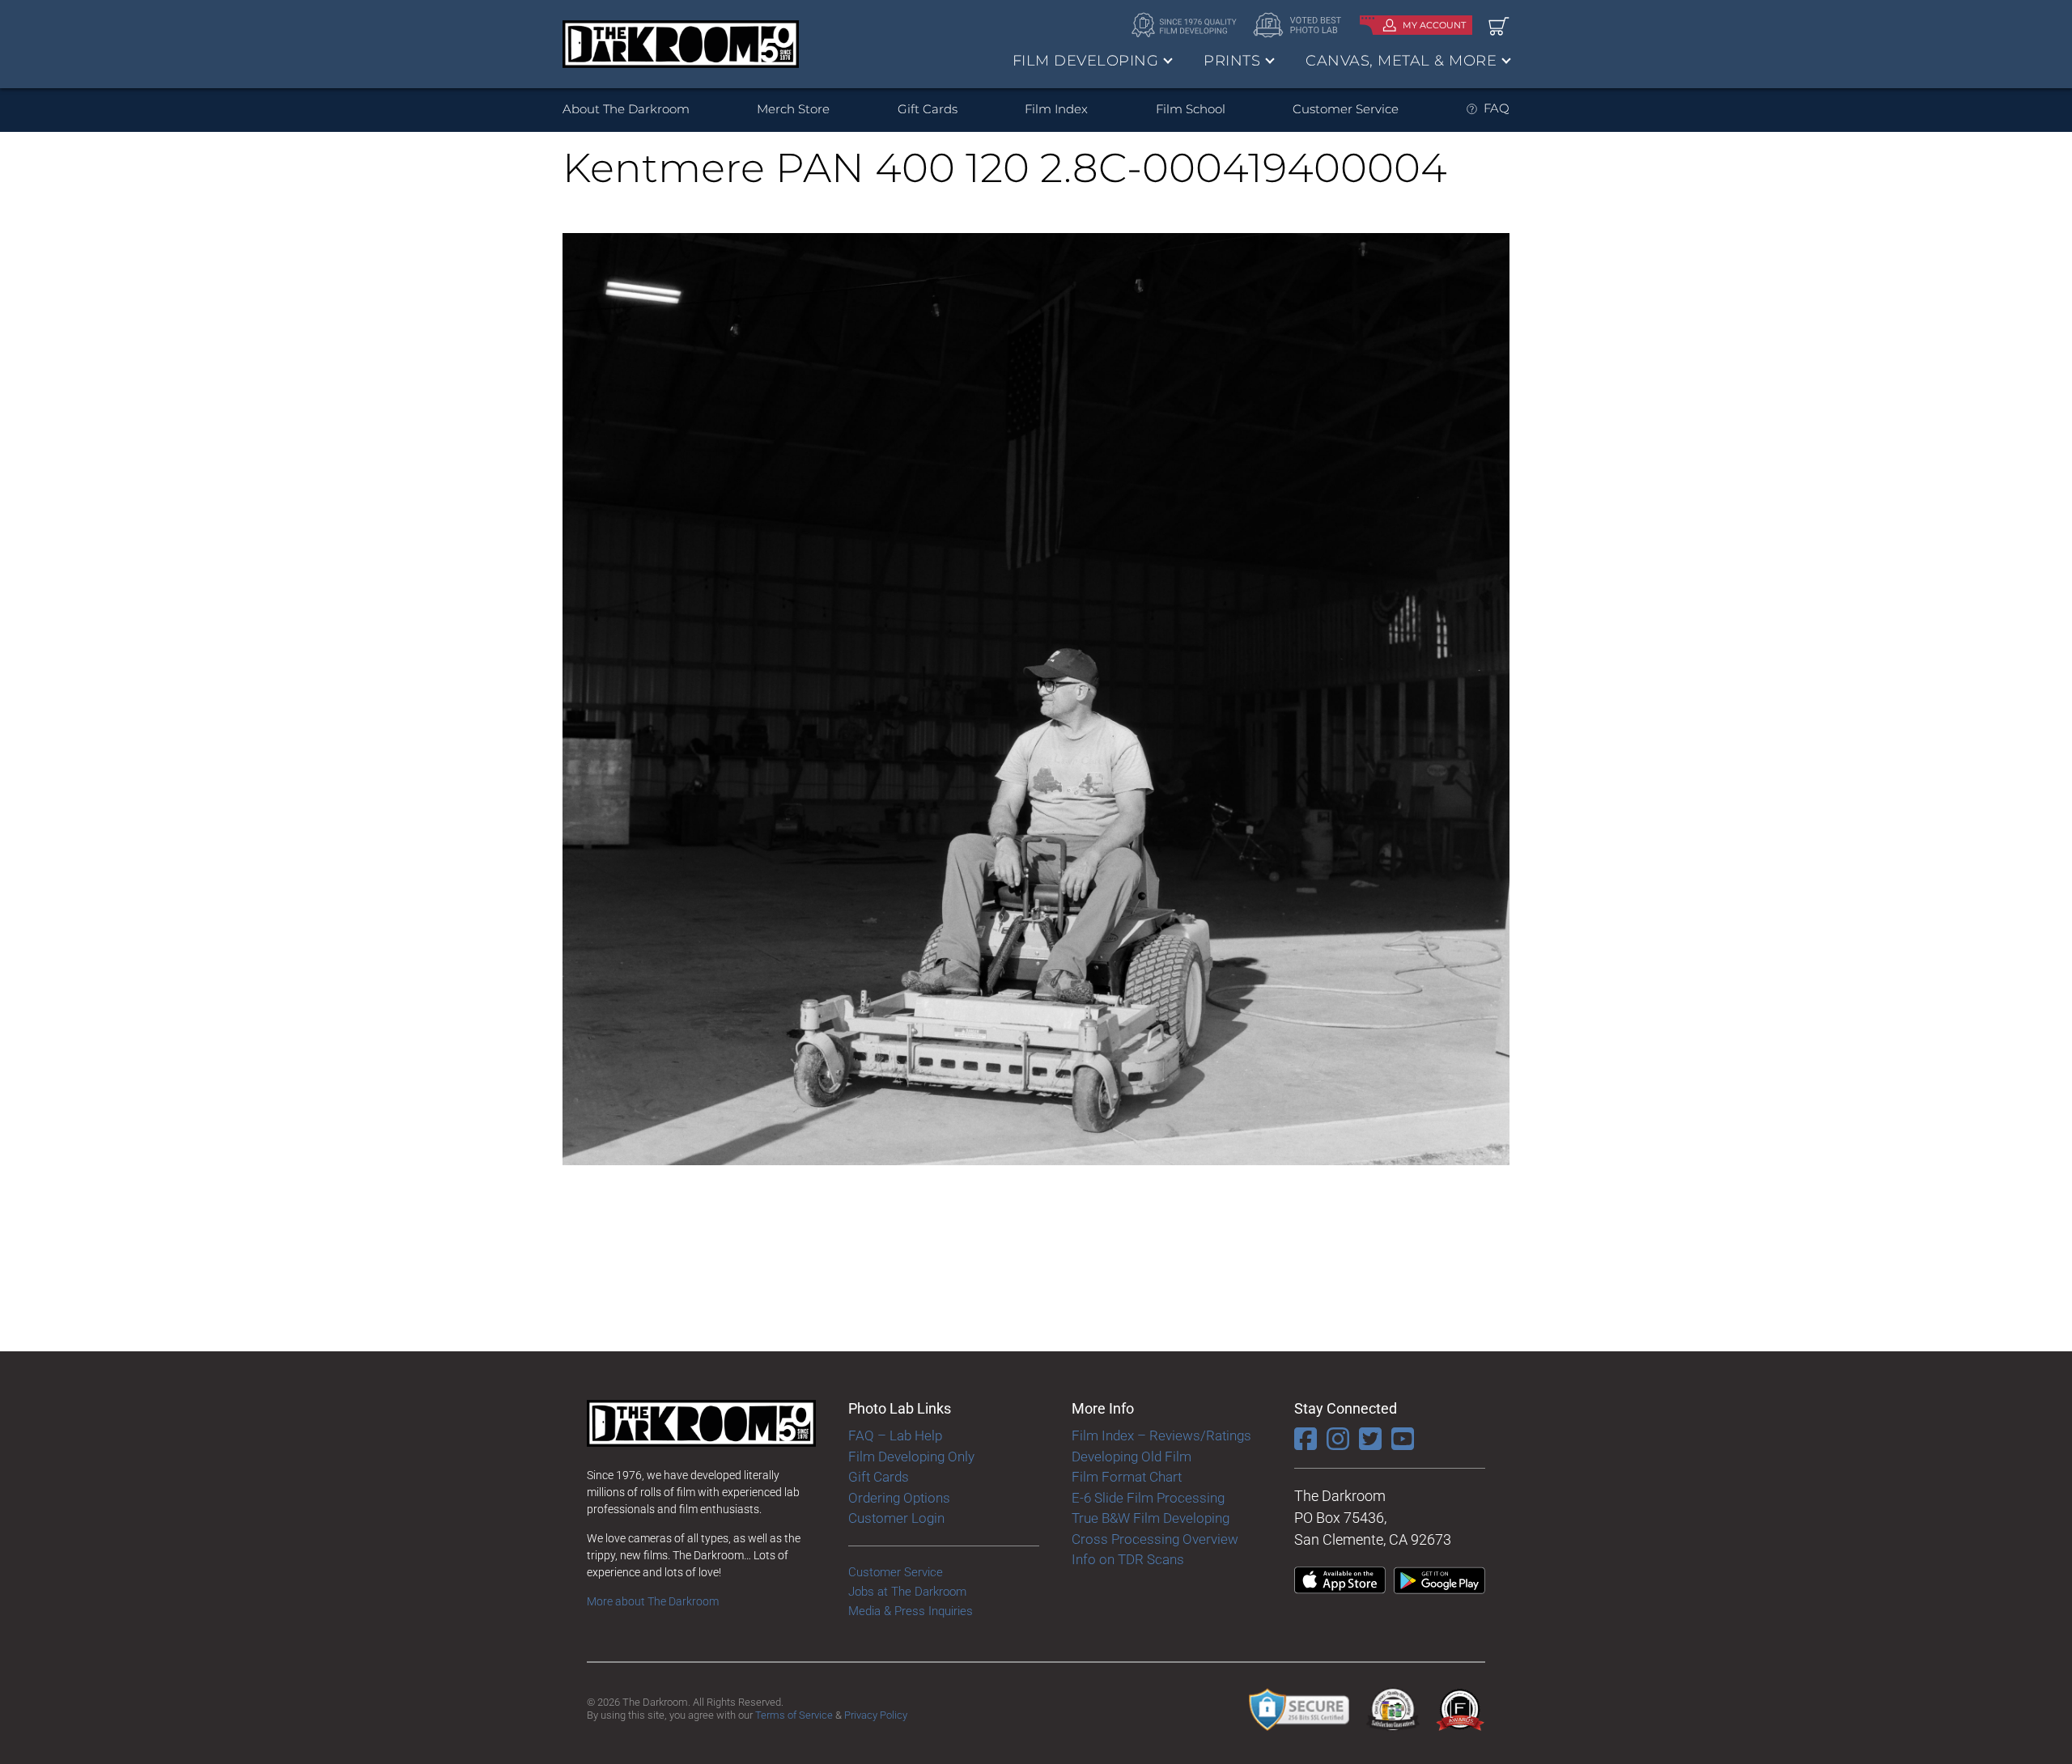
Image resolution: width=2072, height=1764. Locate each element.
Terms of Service (794, 1715)
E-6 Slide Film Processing (1148, 1498)
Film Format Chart (1127, 1477)
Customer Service (1346, 109)
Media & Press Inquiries (911, 1611)
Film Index (1056, 109)
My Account (1434, 25)
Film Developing (1086, 61)
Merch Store (793, 109)
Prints (1232, 61)
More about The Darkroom (653, 1601)
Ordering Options (899, 1498)
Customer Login (896, 1518)
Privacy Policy (876, 1715)
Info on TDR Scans (1128, 1559)
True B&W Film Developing (1151, 1518)
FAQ (1497, 108)
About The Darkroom (626, 109)
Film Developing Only (911, 1457)
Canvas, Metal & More (1401, 61)
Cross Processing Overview (1155, 1539)
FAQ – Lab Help (895, 1435)
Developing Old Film (1132, 1457)
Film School (1191, 109)
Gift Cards (928, 109)
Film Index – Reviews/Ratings (1161, 1435)
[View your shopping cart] (1499, 25)
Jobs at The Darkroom (907, 1592)
